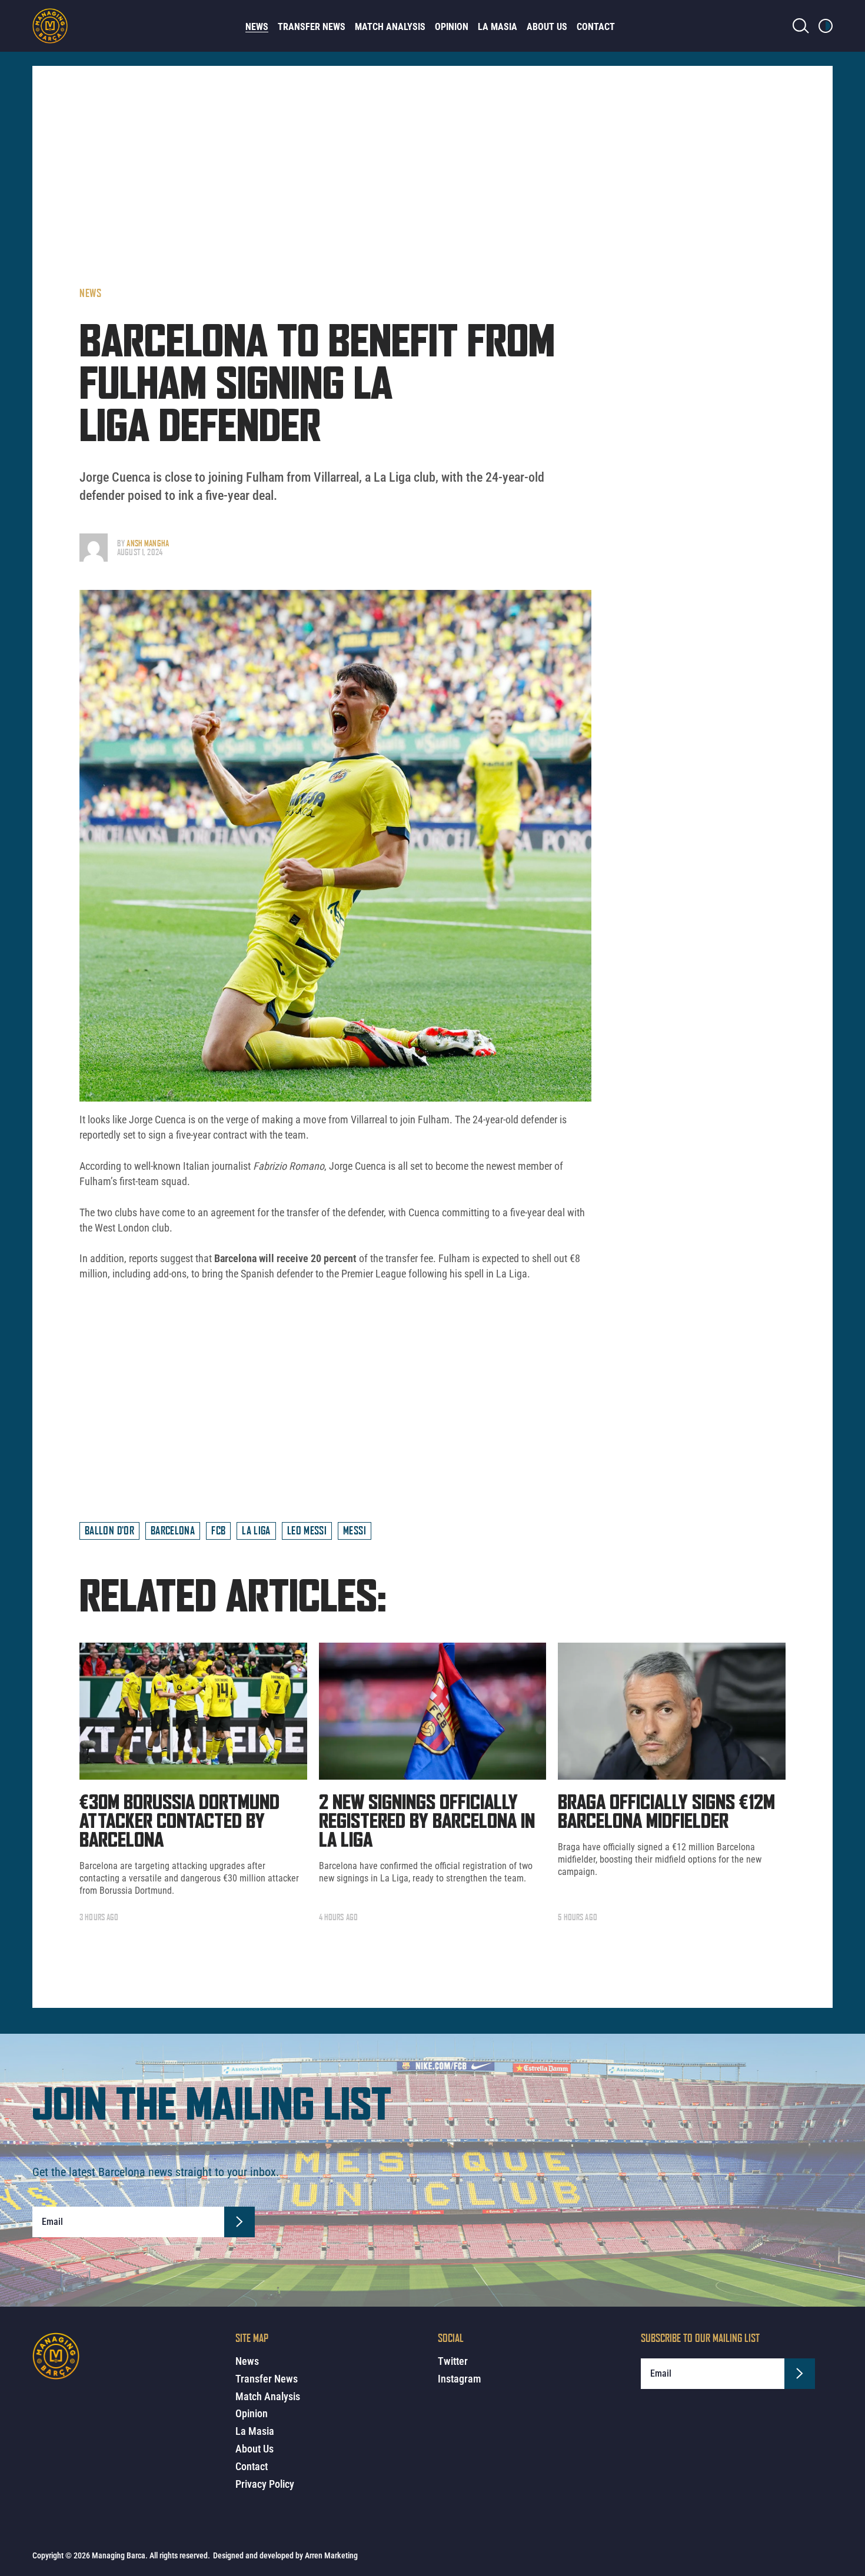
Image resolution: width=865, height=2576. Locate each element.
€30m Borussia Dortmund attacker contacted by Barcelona (179, 1822)
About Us (547, 27)
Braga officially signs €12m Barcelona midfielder (666, 1813)
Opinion (452, 27)
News (257, 27)
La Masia (498, 27)
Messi (355, 1530)
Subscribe (239, 2222)
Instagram (459, 2379)
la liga (256, 1530)
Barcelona (173, 1530)
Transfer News (312, 27)
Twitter (453, 2361)
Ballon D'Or (109, 1530)
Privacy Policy (265, 2484)
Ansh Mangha (148, 543)
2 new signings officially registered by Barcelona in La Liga (427, 1822)
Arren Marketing (331, 2555)
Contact (596, 27)
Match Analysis (390, 27)
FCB (218, 1530)
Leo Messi (307, 1530)
